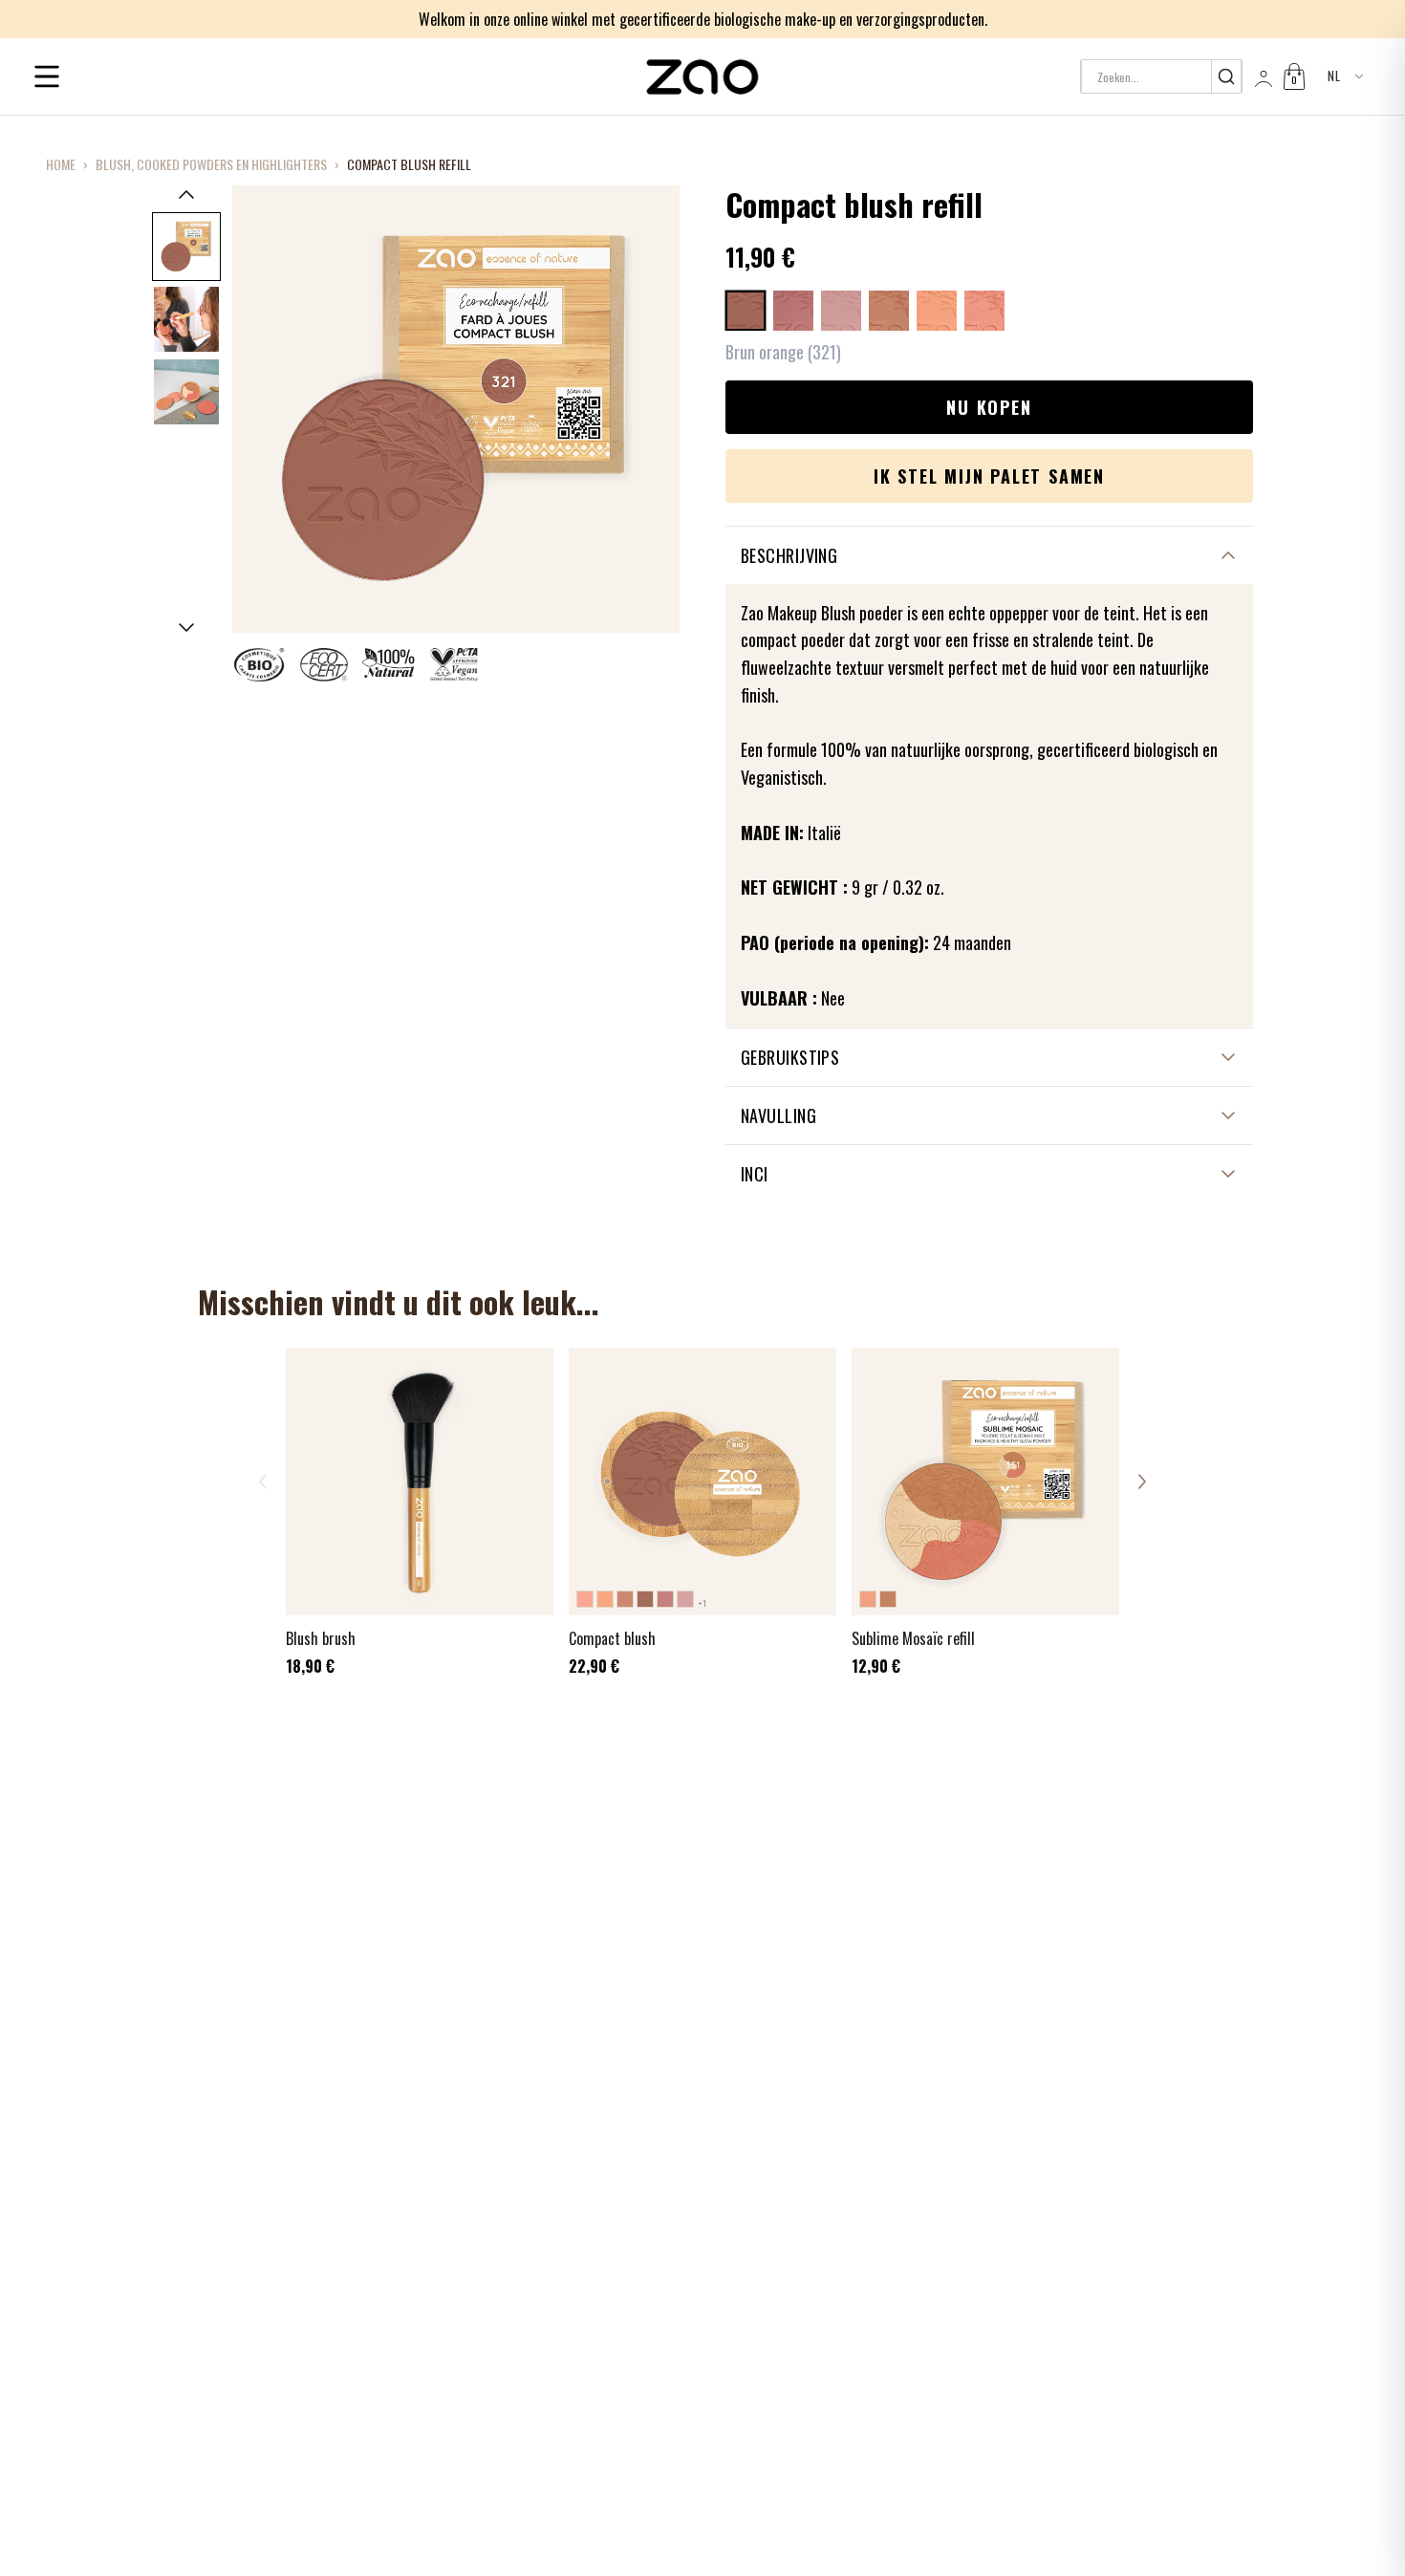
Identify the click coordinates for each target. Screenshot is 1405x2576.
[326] (937, 311)
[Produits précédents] (263, 1482)
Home (61, 164)
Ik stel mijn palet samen (989, 476)
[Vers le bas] (186, 628)
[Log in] (1262, 76)
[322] (793, 311)
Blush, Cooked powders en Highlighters (211, 164)
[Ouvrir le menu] (47, 76)
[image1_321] (186, 247)
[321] (746, 311)
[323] (841, 311)
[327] (984, 311)
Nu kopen (989, 407)
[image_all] (186, 319)
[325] (889, 311)
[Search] (1226, 76)
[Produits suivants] (1142, 1482)
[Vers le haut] (186, 194)
